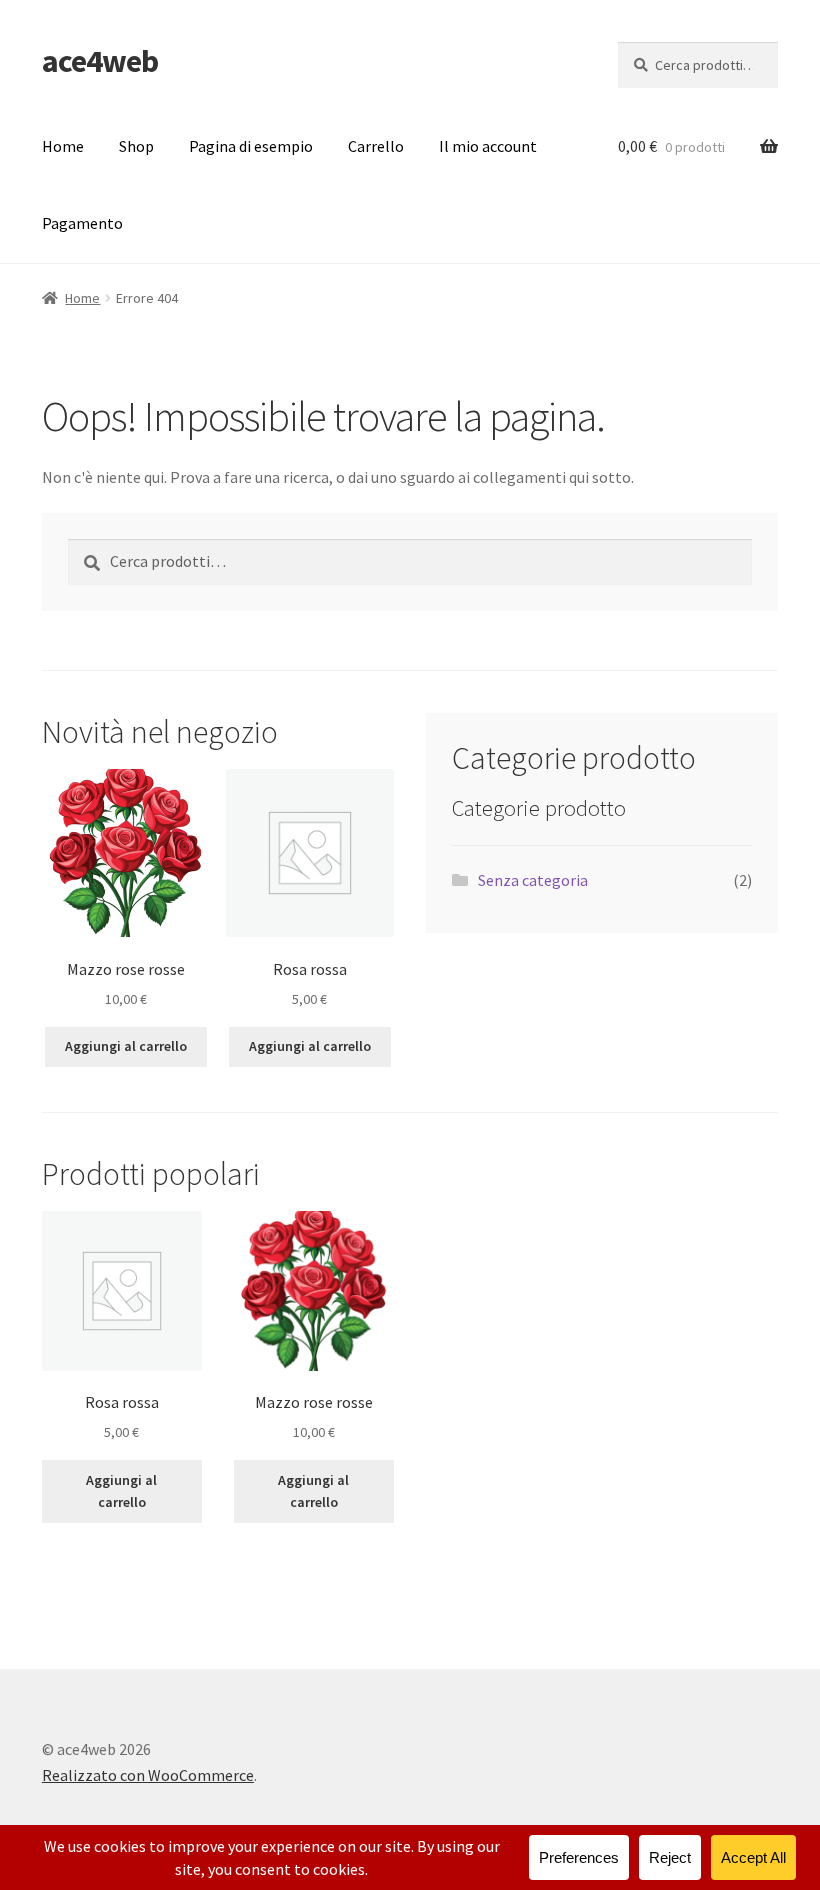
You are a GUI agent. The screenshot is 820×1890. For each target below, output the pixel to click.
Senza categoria (533, 880)
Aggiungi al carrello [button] (126, 1046)
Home (63, 146)
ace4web (100, 61)
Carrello (376, 146)
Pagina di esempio (251, 146)
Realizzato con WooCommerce (148, 1775)
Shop (136, 146)
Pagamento (82, 223)
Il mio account (488, 146)
